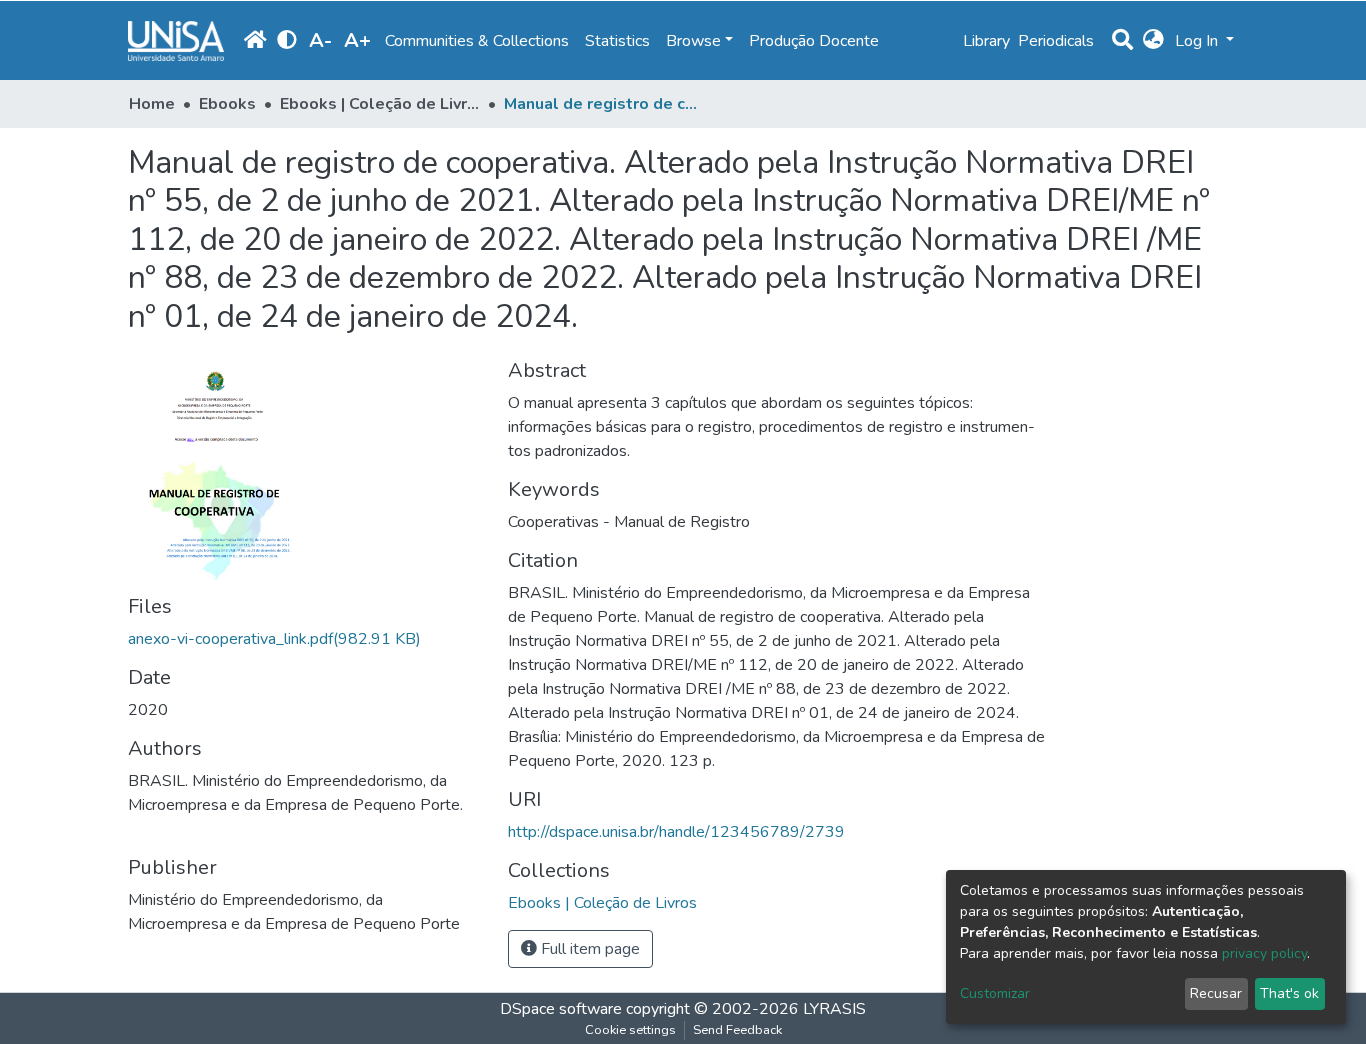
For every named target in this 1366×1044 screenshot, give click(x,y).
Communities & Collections (477, 41)
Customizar (995, 993)
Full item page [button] (588, 949)
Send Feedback (737, 1030)
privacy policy (1264, 953)
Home (152, 104)
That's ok (1289, 993)
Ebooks (227, 104)
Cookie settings (630, 1030)
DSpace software (561, 1009)
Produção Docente (814, 41)
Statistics (617, 41)
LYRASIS (834, 1009)
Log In (1198, 41)
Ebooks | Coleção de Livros (380, 104)
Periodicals (1056, 41)
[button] (1153, 41)
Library (986, 41)
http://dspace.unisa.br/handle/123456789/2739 (676, 832)
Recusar (1216, 993)
